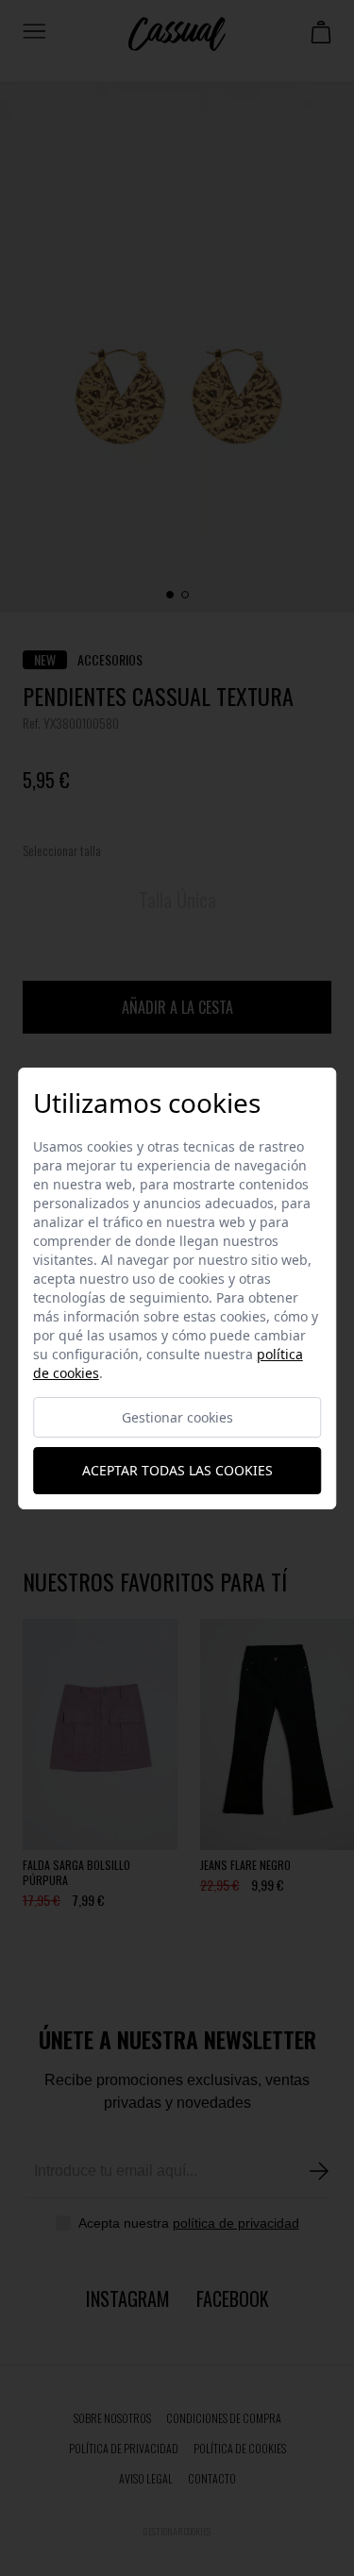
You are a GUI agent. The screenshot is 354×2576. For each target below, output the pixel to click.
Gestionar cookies (177, 1417)
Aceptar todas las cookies (177, 1470)
